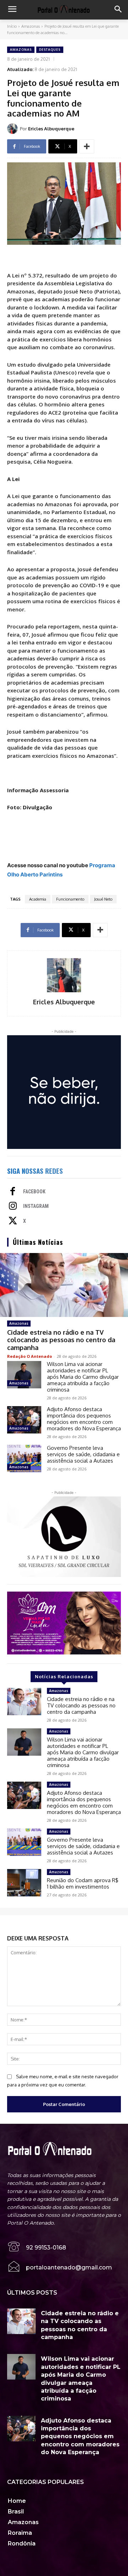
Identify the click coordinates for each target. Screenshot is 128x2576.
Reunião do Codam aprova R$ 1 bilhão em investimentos (83, 1883)
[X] (13, 1221)
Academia (38, 899)
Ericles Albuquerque (51, 129)
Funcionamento (70, 899)
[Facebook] (13, 1192)
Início (12, 26)
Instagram (36, 1206)
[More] (87, 146)
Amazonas (31, 26)
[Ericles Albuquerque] (14, 129)
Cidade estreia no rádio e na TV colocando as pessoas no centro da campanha (61, 1340)
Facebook (34, 1192)
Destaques (50, 50)
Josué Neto (103, 899)
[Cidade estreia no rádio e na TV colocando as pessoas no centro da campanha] (64, 1285)
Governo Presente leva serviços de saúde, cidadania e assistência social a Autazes (83, 1454)
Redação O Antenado (30, 1356)
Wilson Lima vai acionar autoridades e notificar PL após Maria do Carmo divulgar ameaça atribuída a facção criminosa (83, 1377)
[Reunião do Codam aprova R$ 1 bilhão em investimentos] (24, 1883)
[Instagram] (13, 1206)
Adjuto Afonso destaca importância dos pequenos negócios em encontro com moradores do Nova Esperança (84, 1419)
